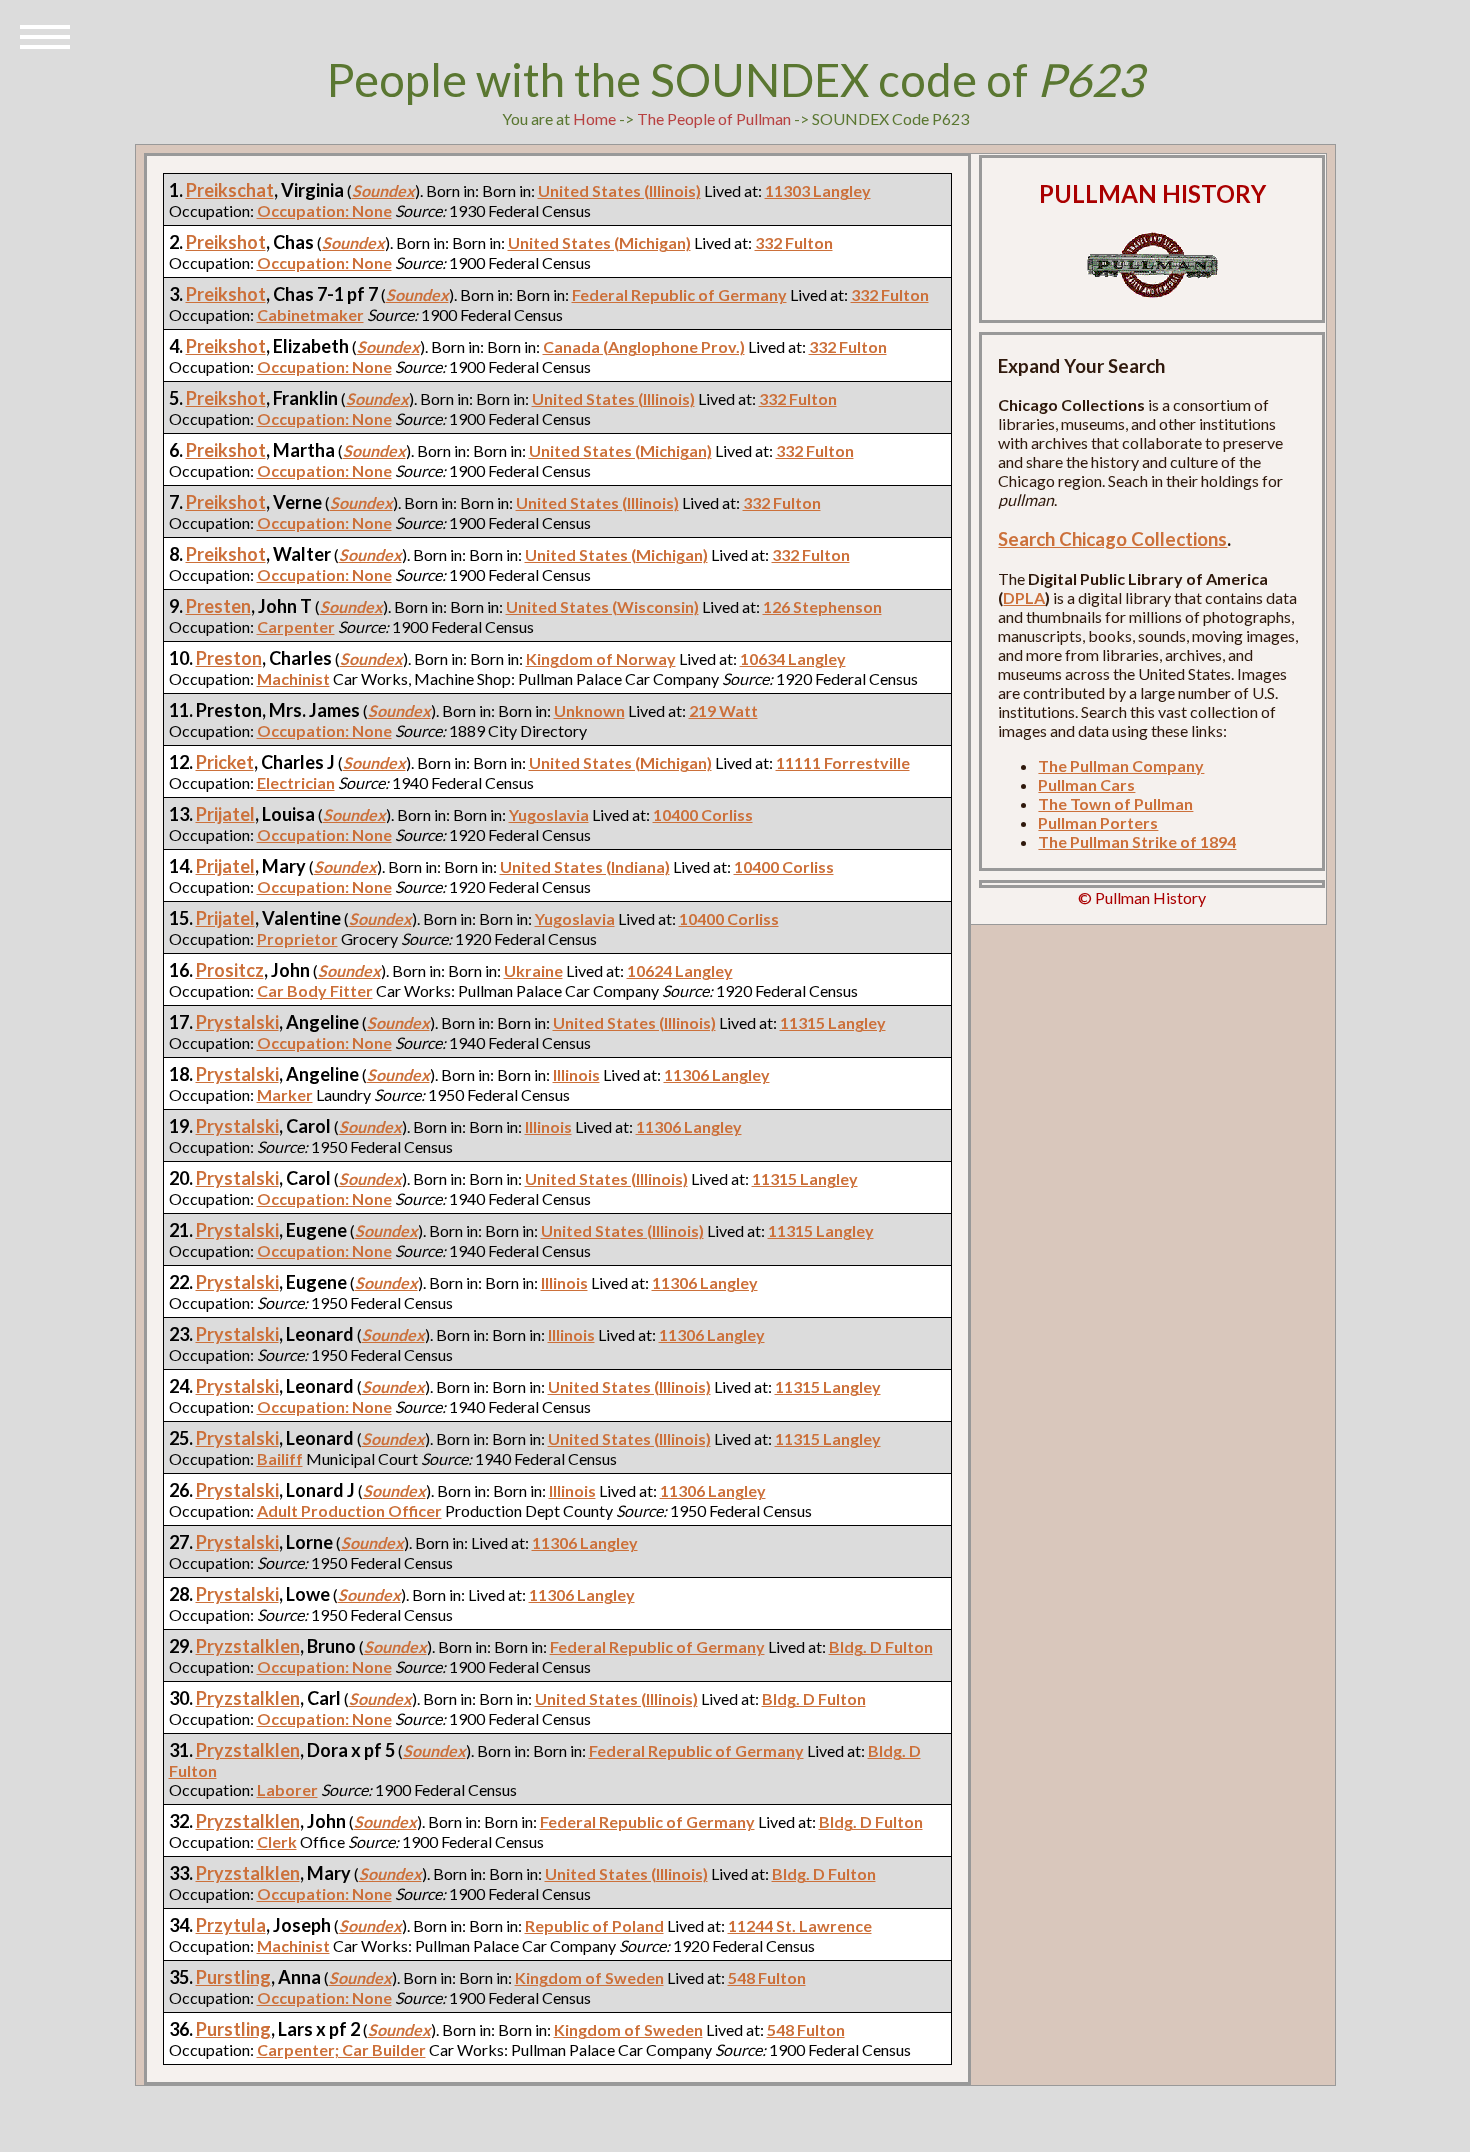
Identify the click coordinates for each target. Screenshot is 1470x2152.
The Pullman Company (1121, 765)
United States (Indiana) (585, 866)
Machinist (293, 678)
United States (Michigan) (599, 242)
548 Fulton (767, 1977)
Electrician (296, 782)
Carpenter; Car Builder (341, 2049)
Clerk (277, 1841)
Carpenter (296, 626)
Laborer (287, 1789)
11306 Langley (717, 1074)
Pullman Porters (1098, 822)
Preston (229, 658)
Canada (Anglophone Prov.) (644, 346)
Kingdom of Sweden (589, 1977)
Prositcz (230, 970)
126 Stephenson (822, 606)
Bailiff (280, 1458)
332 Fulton (794, 242)
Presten (218, 606)
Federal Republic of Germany (679, 294)
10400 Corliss (703, 814)
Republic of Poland (594, 1925)
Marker (285, 1094)
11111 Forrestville (843, 762)
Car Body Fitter (315, 990)
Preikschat (230, 190)
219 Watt (723, 710)
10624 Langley (680, 970)
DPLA (1024, 597)
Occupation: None (324, 210)
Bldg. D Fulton (881, 1646)
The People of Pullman (714, 118)
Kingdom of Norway (601, 658)
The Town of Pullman (1115, 803)
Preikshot (226, 242)
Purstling (233, 1977)
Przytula (231, 1925)
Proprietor (297, 938)
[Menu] (45, 35)
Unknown (589, 710)
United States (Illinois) (619, 190)
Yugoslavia (549, 814)
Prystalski (237, 1022)
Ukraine (533, 970)
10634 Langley (793, 658)
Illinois (576, 1074)
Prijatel (225, 814)
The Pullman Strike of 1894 (1137, 841)
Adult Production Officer (349, 1510)
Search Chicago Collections (1112, 539)
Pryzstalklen (248, 1646)
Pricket (225, 762)
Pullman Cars (1086, 784)
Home (594, 118)
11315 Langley (833, 1022)
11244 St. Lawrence (800, 1925)
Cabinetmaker (310, 314)
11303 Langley (818, 190)
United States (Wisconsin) (602, 606)
